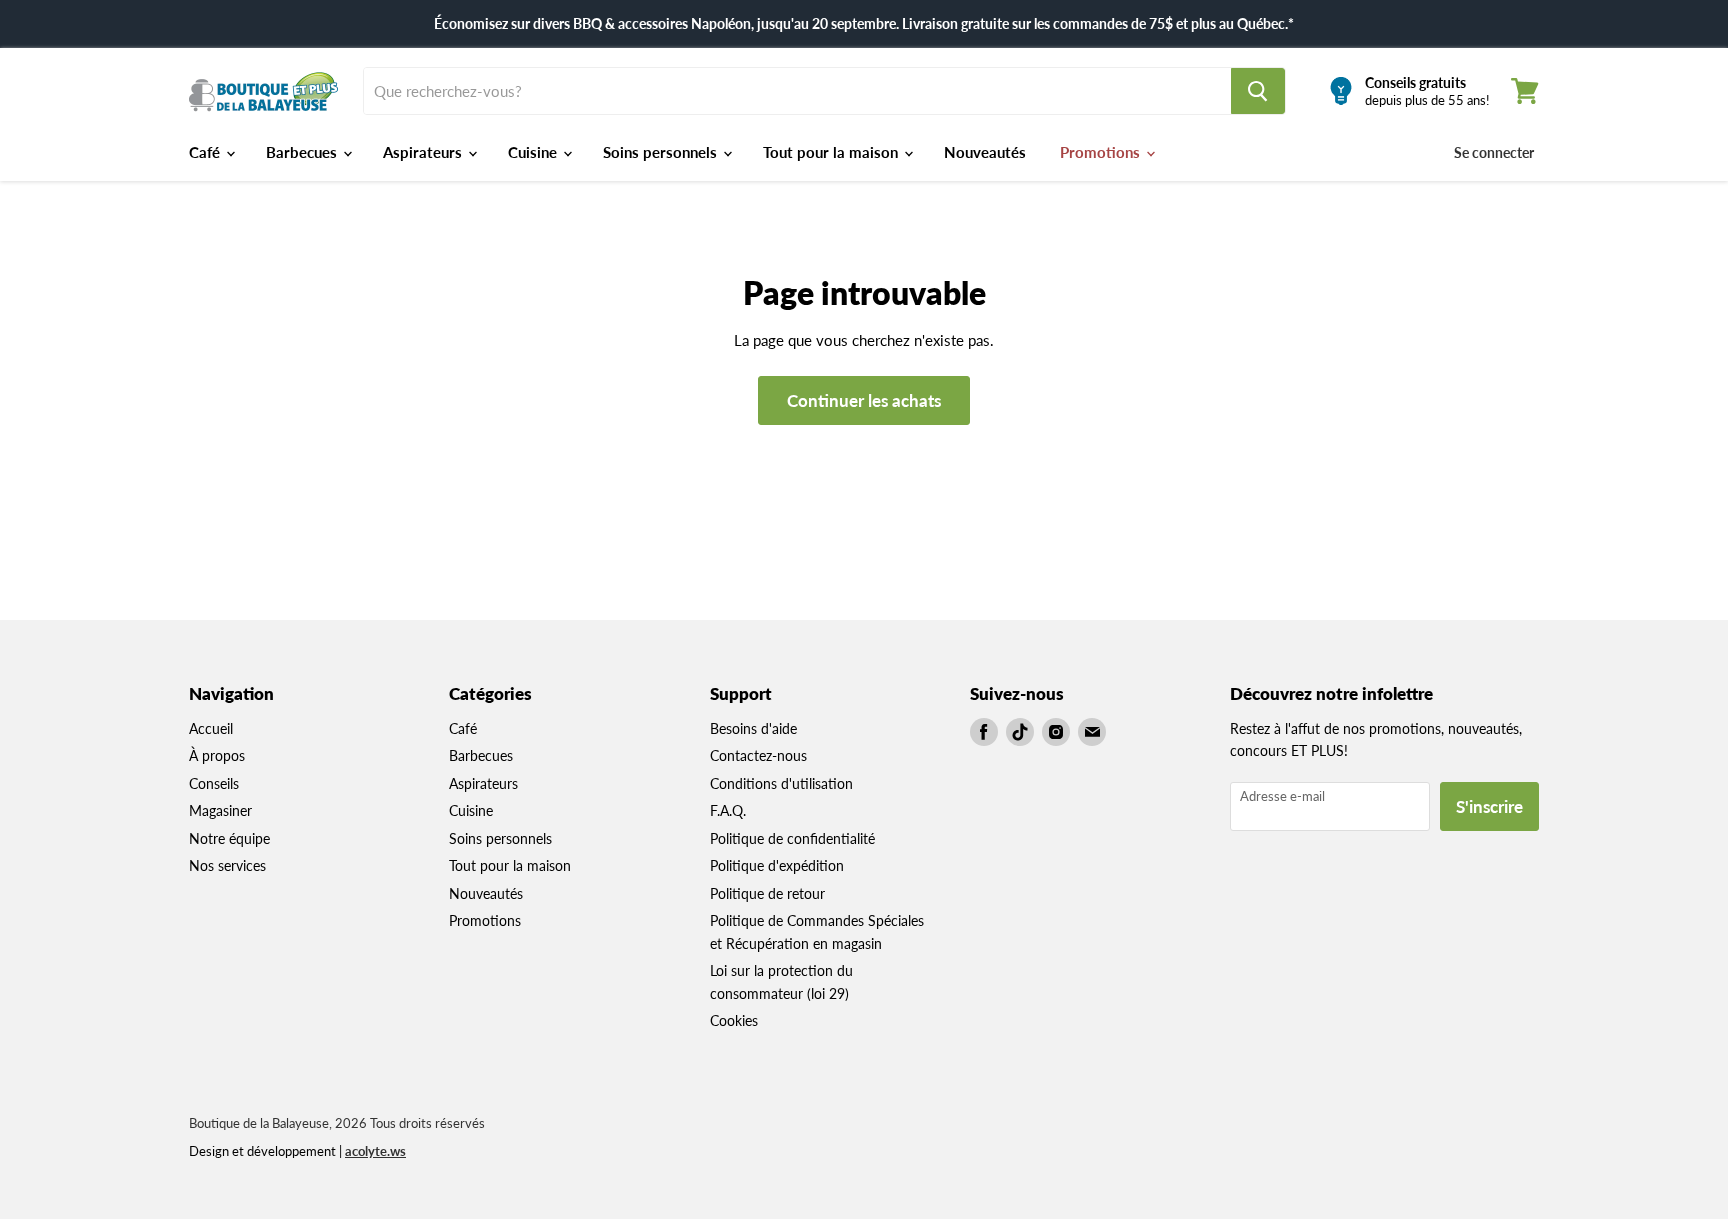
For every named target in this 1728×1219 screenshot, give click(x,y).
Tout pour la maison (832, 152)
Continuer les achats (864, 400)
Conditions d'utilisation (781, 783)
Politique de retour (767, 893)
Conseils (214, 783)
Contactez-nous (758, 755)
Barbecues (303, 152)
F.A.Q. (728, 810)
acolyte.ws (375, 1151)
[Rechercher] (1258, 91)
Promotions (1102, 152)
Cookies (734, 1020)
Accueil (211, 728)
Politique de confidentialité (792, 838)
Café (206, 152)
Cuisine (534, 152)
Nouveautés (985, 152)
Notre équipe (229, 838)
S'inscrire (1489, 806)
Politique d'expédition (777, 865)
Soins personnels (662, 152)
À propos (217, 755)
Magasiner (220, 810)
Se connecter (1494, 152)
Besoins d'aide (753, 728)
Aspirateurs (424, 152)
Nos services (227, 865)
